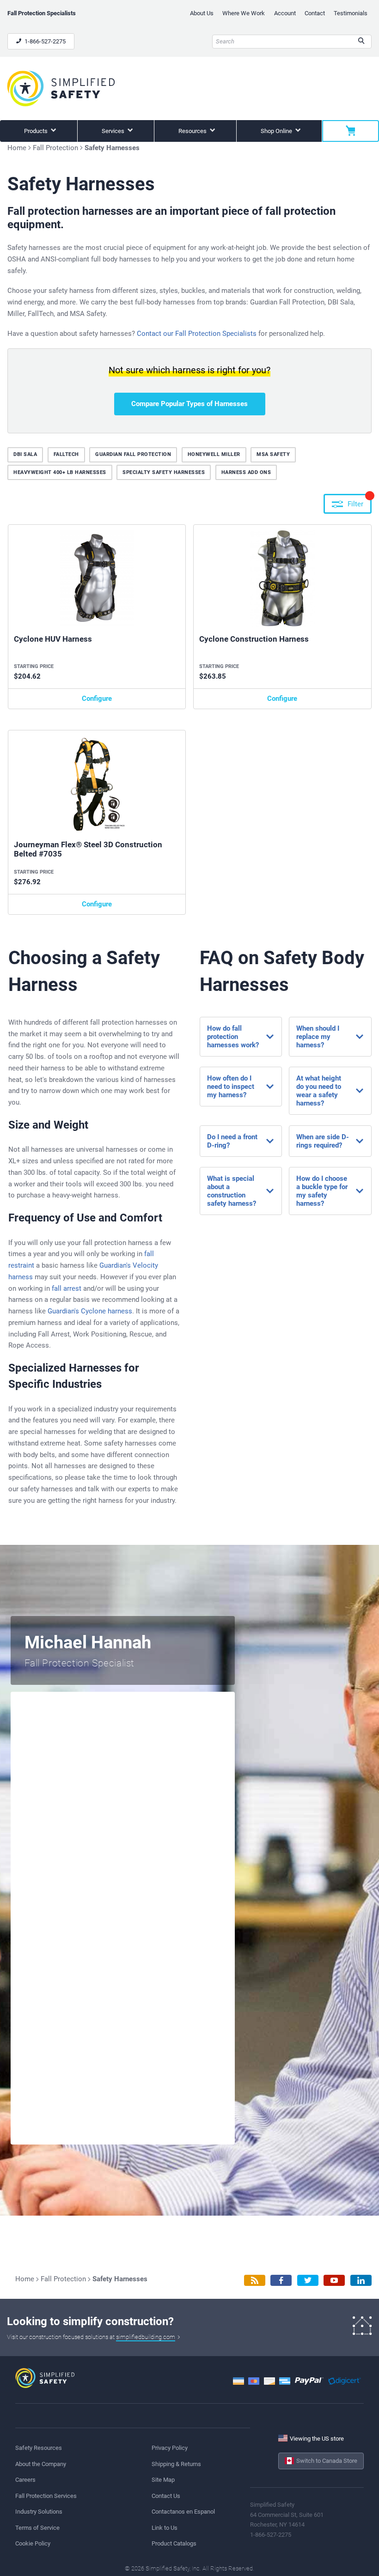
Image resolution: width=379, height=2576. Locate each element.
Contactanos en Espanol (183, 2512)
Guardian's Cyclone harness (90, 1311)
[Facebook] (281, 2281)
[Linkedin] (361, 2281)
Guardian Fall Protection (133, 454)
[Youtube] (334, 2281)
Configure (97, 699)
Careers (25, 2480)
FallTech (66, 454)
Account (285, 13)
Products (37, 131)
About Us (202, 13)
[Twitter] (308, 2281)
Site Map (163, 2480)
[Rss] (255, 2281)
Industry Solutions (39, 2512)
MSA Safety (273, 454)
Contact (315, 13)
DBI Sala (25, 454)
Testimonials (351, 13)
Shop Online (277, 131)
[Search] (361, 42)
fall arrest (67, 1288)
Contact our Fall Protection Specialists (197, 334)
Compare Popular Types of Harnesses (189, 404)
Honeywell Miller (214, 454)
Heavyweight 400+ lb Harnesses (60, 472)
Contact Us (166, 2496)
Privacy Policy (170, 2448)
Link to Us (165, 2528)
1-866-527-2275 (44, 41)
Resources (193, 131)
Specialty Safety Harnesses (164, 472)
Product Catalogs (174, 2543)
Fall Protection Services (46, 2496)
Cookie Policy (33, 2543)
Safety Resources (39, 2448)
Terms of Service (37, 2528)
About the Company (41, 2464)
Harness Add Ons (246, 472)
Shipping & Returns (176, 2464)
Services (114, 131)
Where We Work (244, 13)
